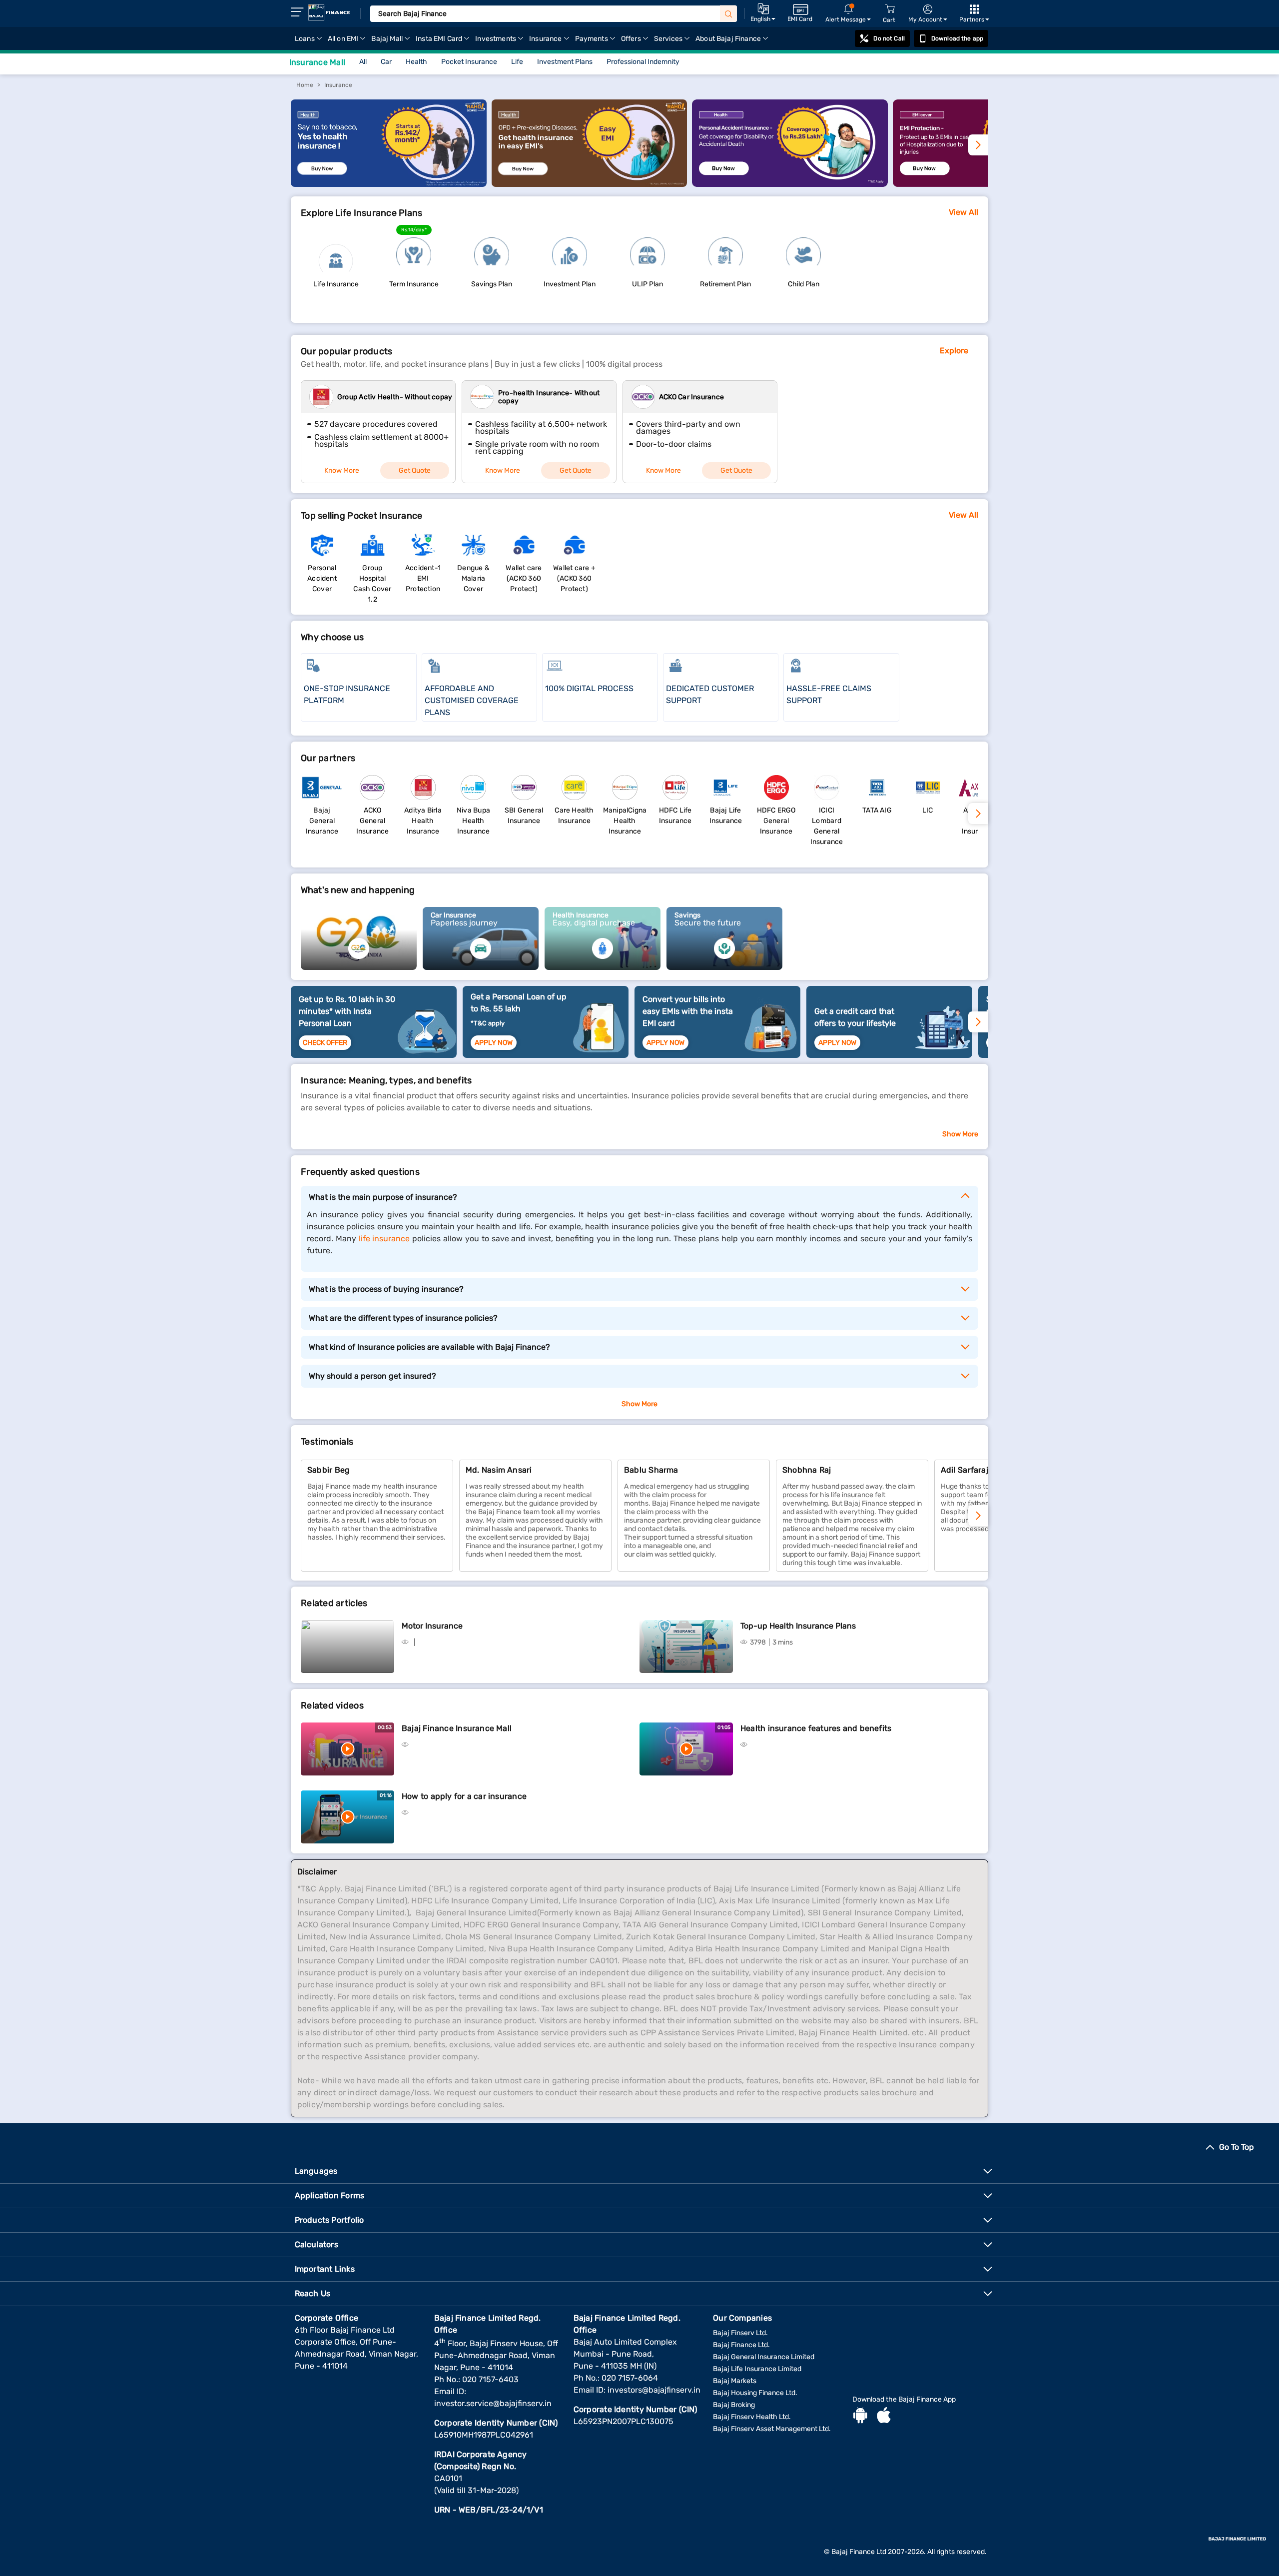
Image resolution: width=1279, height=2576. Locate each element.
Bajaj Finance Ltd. (741, 2345)
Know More (342, 470)
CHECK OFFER (325, 1043)
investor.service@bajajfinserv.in (493, 2403)
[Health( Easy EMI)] (590, 184)
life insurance (384, 1239)
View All (963, 212)
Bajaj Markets (735, 2381)
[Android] (860, 2417)
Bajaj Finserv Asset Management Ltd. (772, 2429)
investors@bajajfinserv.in (654, 2390)
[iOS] (884, 2417)
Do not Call (889, 38)
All (363, 62)
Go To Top (1237, 2147)
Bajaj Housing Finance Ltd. (755, 2393)
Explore (954, 351)
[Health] (389, 184)
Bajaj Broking (734, 2405)
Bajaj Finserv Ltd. (740, 2333)
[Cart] (890, 9)
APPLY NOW (494, 1043)
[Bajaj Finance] (329, 12)
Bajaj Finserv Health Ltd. (752, 2417)
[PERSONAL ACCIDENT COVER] (790, 184)
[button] (978, 1516)
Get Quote (415, 470)
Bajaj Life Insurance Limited (757, 2369)
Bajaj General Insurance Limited (764, 2357)
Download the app (957, 38)
